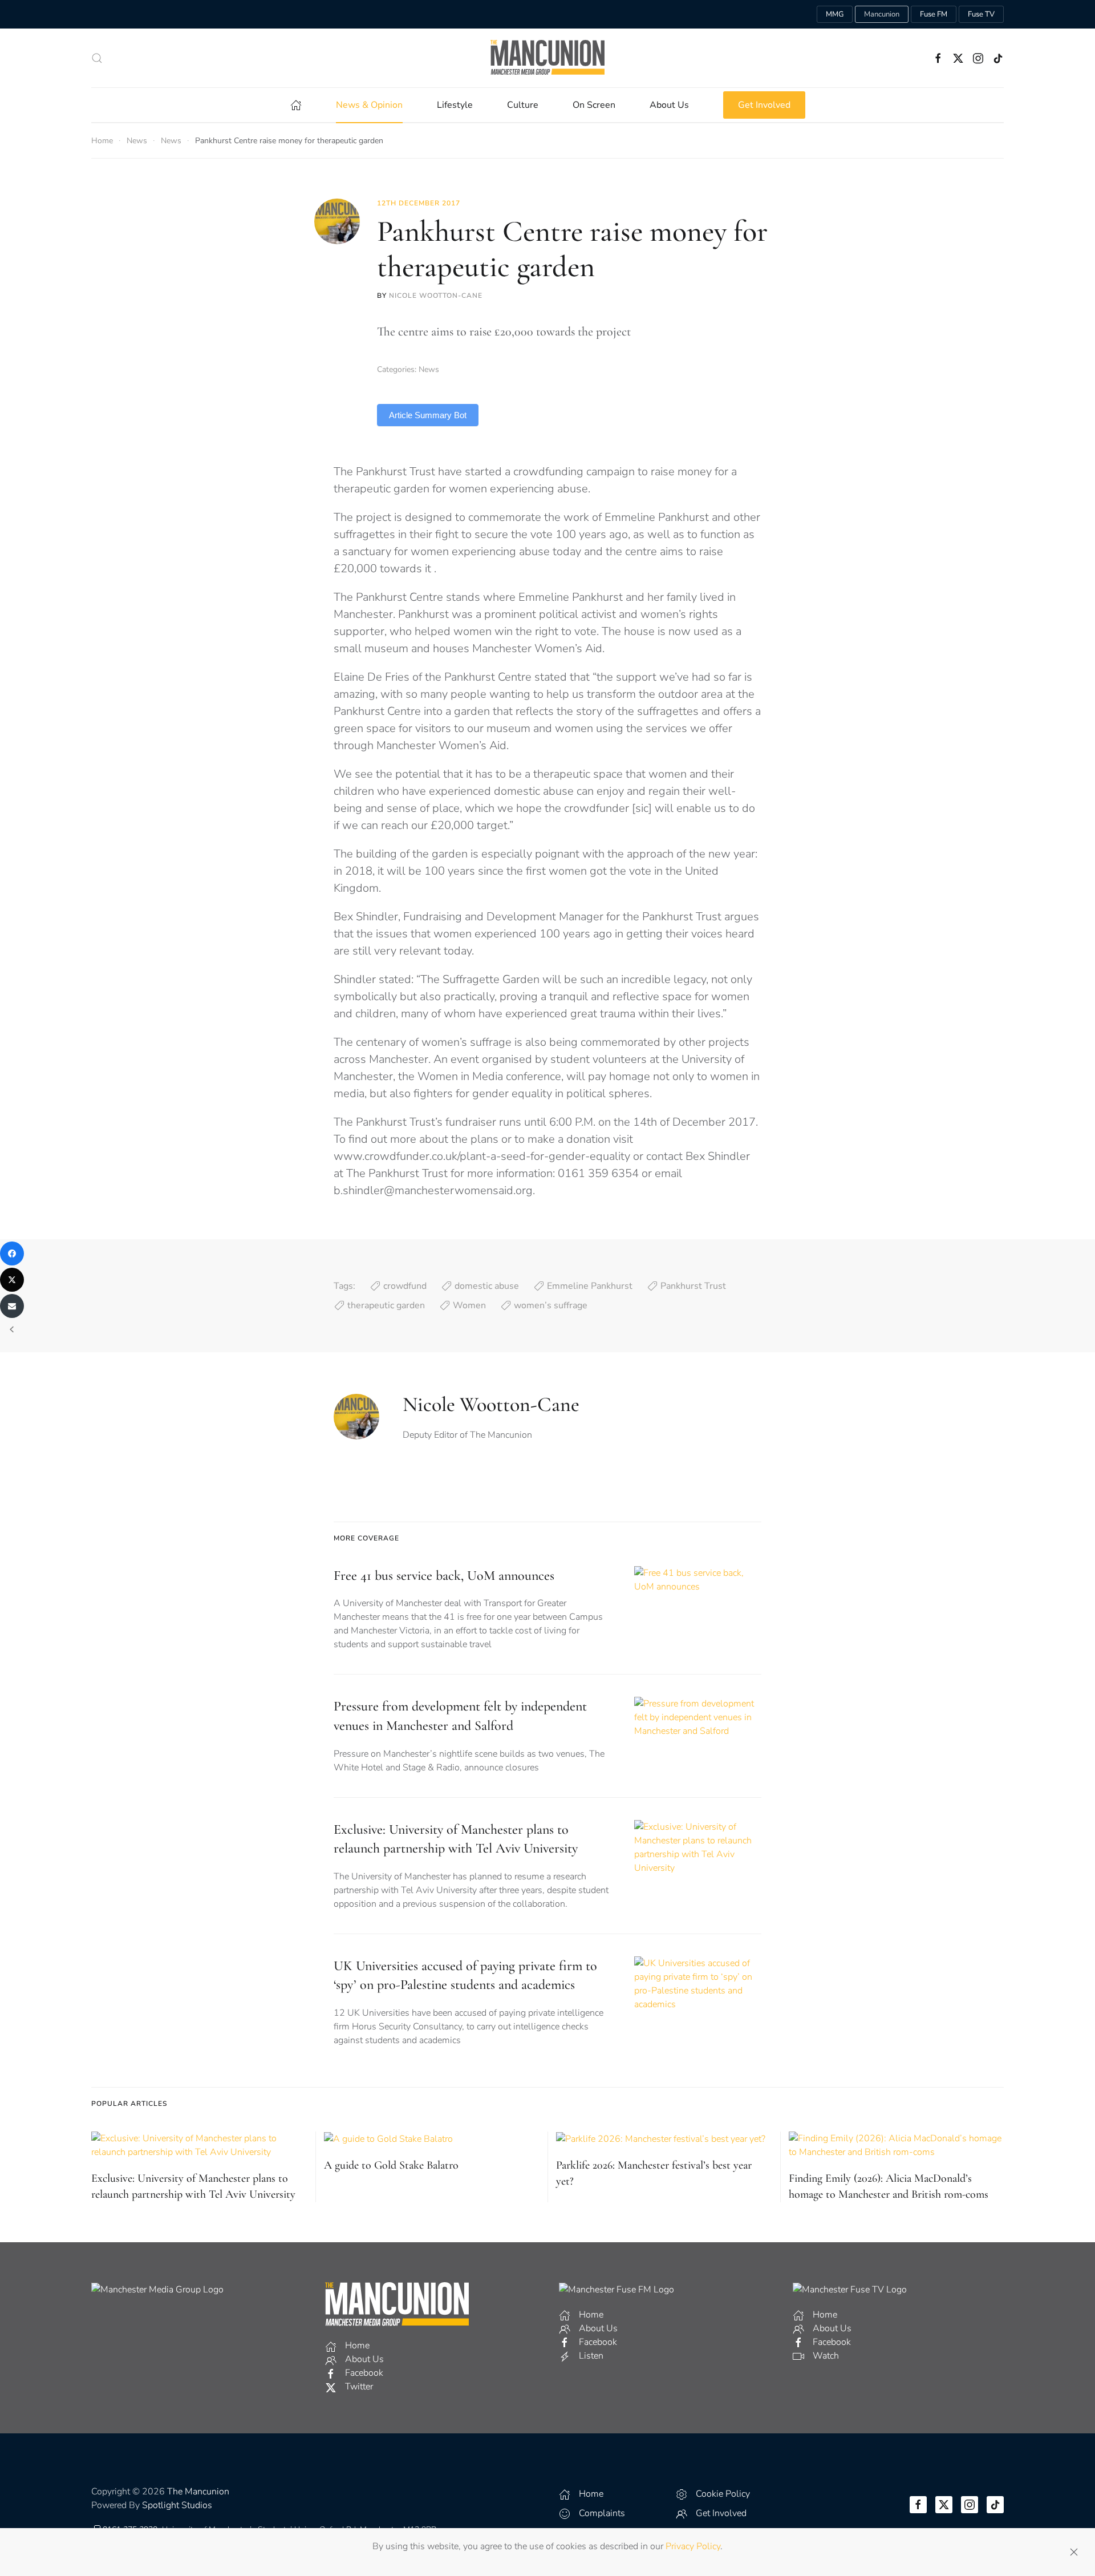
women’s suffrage (551, 1305)
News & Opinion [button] (369, 105)
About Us (669, 105)
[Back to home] (547, 58)
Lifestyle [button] (455, 105)
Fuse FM (934, 14)
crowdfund (405, 1286)
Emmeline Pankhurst (590, 1286)
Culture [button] (523, 105)
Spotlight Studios (177, 2505)
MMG (835, 14)
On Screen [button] (594, 105)
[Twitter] (12, 1280)
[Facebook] (12, 1253)
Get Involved (764, 105)
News (429, 369)
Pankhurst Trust (693, 1286)
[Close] (1074, 2552)
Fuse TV (981, 14)
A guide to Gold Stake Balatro (391, 2165)
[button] (97, 58)
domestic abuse (487, 1286)
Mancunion (882, 14)
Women (469, 1305)
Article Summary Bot (428, 415)
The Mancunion (198, 2492)
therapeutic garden (386, 1305)
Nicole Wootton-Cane (436, 296)
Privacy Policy (693, 2546)
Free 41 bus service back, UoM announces (444, 1576)
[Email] (12, 1306)
